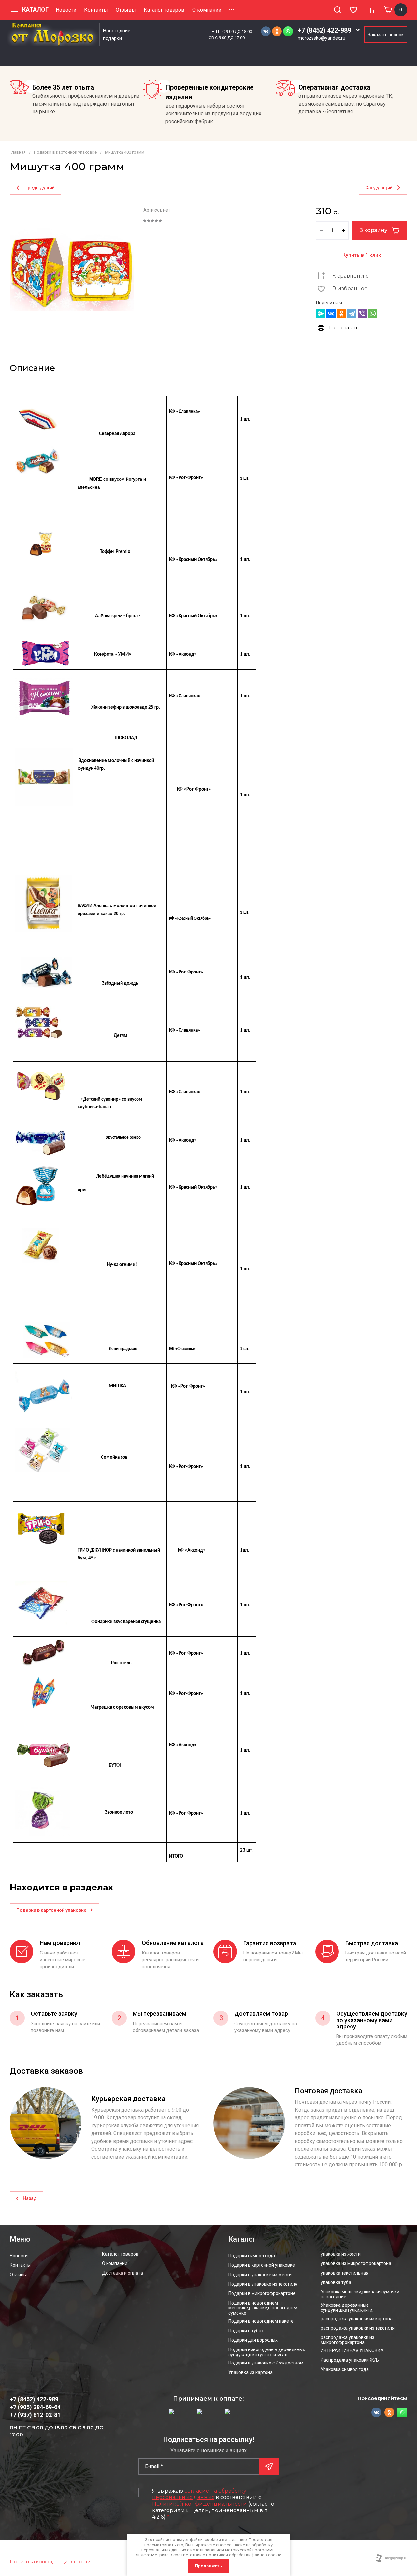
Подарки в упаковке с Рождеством (266, 2363)
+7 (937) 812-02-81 (35, 2415)
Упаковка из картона (251, 2372)
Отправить (269, 2466)
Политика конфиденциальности (50, 2561)
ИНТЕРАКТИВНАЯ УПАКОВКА (352, 2351)
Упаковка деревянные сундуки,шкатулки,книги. (347, 2308)
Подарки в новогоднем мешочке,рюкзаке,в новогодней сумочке (263, 2308)
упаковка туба (336, 2283)
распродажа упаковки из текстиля (358, 2328)
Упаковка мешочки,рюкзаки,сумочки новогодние (360, 2294)
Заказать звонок (386, 35)
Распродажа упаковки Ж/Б (350, 2360)
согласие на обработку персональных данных (199, 2494)
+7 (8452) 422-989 (324, 30)
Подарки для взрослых (253, 2340)
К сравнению (351, 276)
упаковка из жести (341, 2254)
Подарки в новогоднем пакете (261, 2321)
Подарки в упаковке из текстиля (263, 2284)
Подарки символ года (252, 2256)
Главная (18, 152)
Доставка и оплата (122, 2273)
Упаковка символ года (345, 2370)
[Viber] (362, 314)
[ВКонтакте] (331, 314)
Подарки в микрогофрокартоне (262, 2294)
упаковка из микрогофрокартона (356, 2264)
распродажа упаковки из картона (357, 2319)
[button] (338, 10)
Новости (66, 10)
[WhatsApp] (373, 314)
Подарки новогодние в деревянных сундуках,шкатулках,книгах (267, 2352)
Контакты (96, 10)
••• (231, 10)
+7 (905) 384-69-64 (35, 2407)
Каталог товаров (164, 10)
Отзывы (126, 10)
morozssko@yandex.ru (322, 38)
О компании (207, 10)
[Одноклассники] (341, 314)
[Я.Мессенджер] (321, 314)
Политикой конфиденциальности (200, 2504)
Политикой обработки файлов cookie (244, 2555)
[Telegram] (352, 314)
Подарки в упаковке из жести (260, 2275)
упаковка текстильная (345, 2273)
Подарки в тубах (246, 2331)
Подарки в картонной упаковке (65, 152)
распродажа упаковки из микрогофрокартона (347, 2340)
